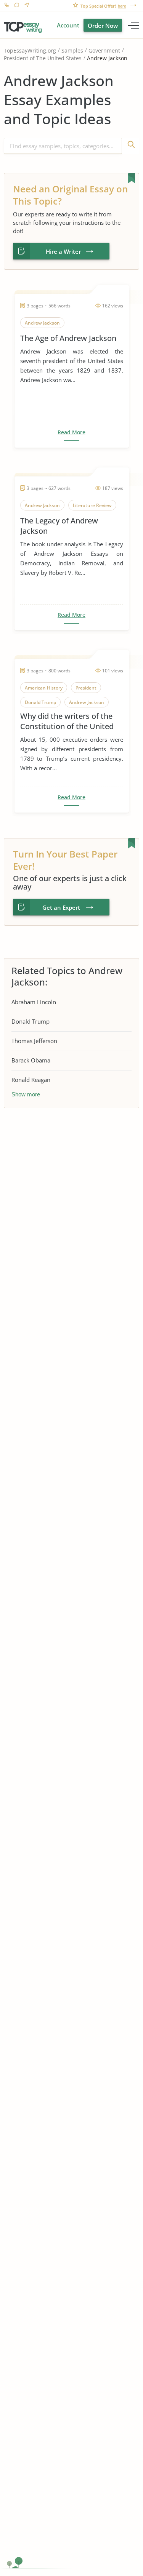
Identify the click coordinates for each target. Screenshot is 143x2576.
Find (131, 146)
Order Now (103, 26)
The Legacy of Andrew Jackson (59, 526)
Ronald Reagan (31, 1080)
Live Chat (17, 6)
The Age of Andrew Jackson (68, 338)
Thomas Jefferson (34, 1041)
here (122, 6)
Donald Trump (31, 1021)
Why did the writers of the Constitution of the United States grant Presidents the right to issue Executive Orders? (69, 721)
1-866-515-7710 (7, 6)
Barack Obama (31, 1060)
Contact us (27, 6)
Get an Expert (61, 907)
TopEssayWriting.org (30, 50)
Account (68, 25)
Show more (26, 1094)
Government (104, 50)
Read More (71, 432)
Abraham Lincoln (34, 1002)
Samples (72, 50)
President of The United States (43, 58)
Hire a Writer (63, 251)
